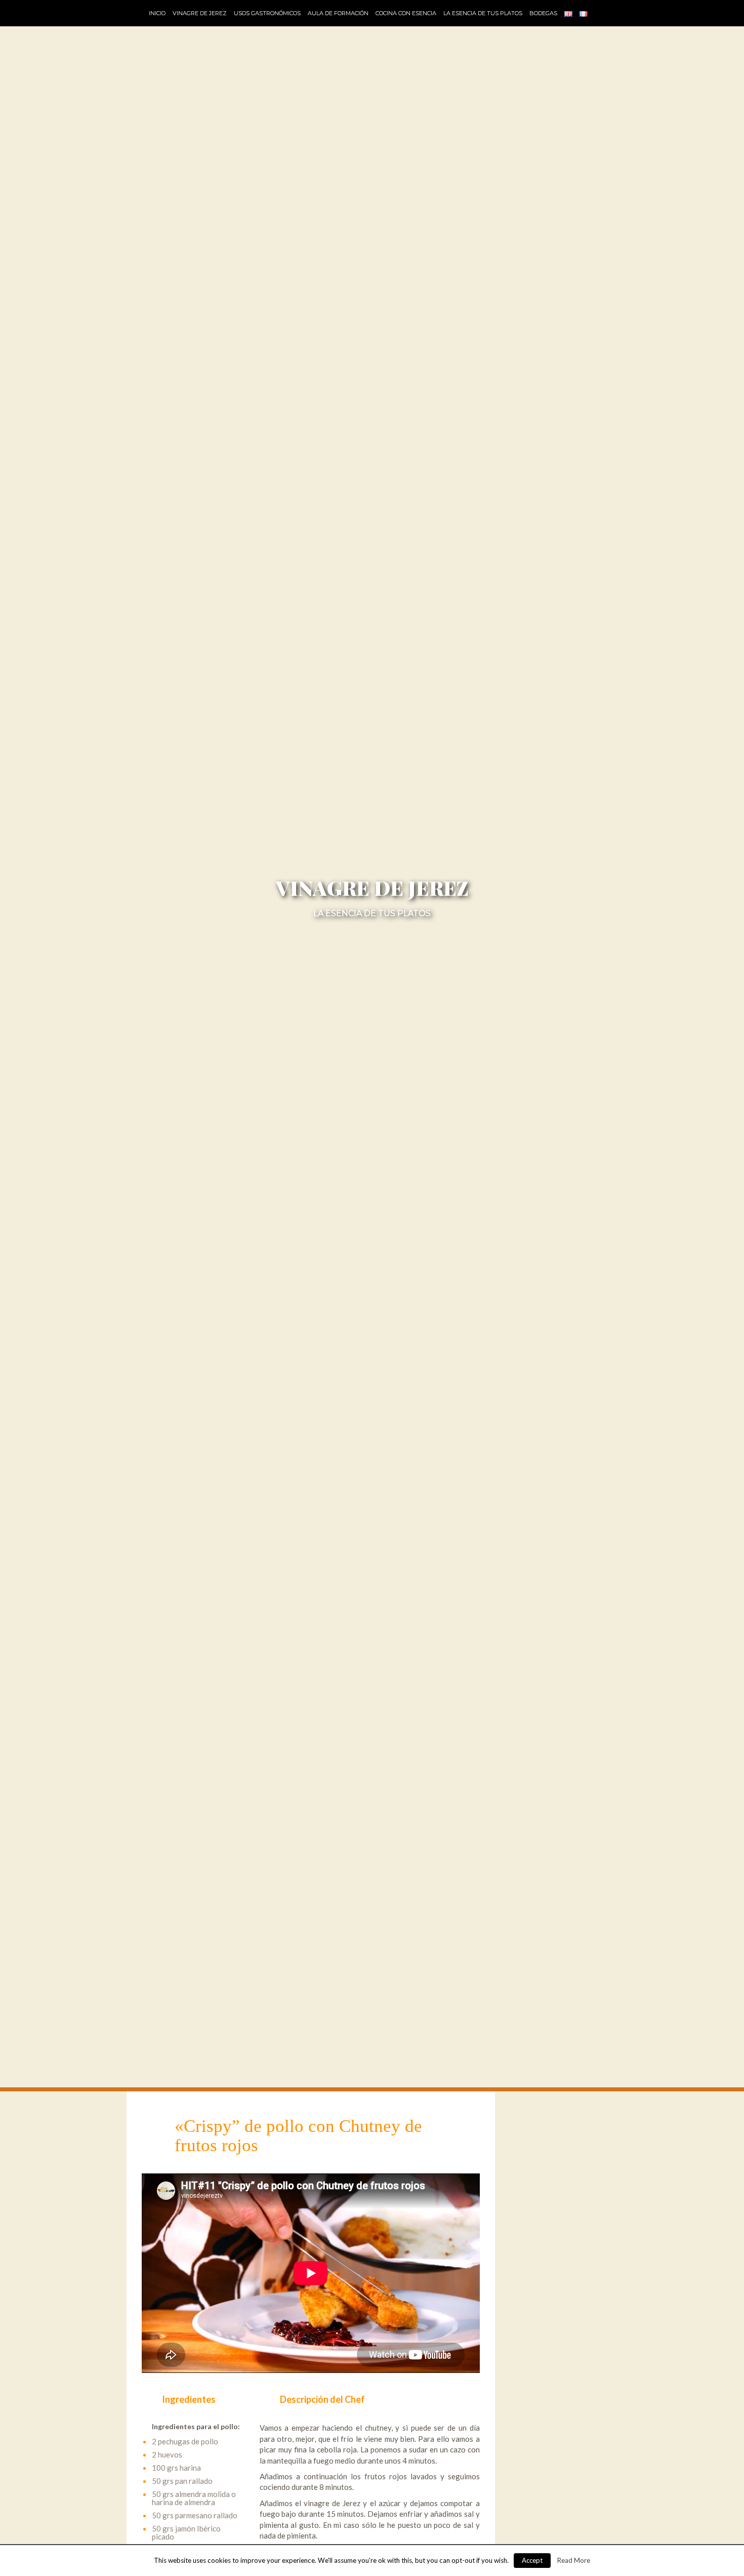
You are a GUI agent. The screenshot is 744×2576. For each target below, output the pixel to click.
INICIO (157, 13)
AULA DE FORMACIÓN (338, 13)
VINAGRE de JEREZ (200, 13)
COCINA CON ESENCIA (406, 13)
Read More (574, 2560)
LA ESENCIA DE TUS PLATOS (483, 13)
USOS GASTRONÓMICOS (267, 13)
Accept (532, 2560)
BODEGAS (543, 13)
